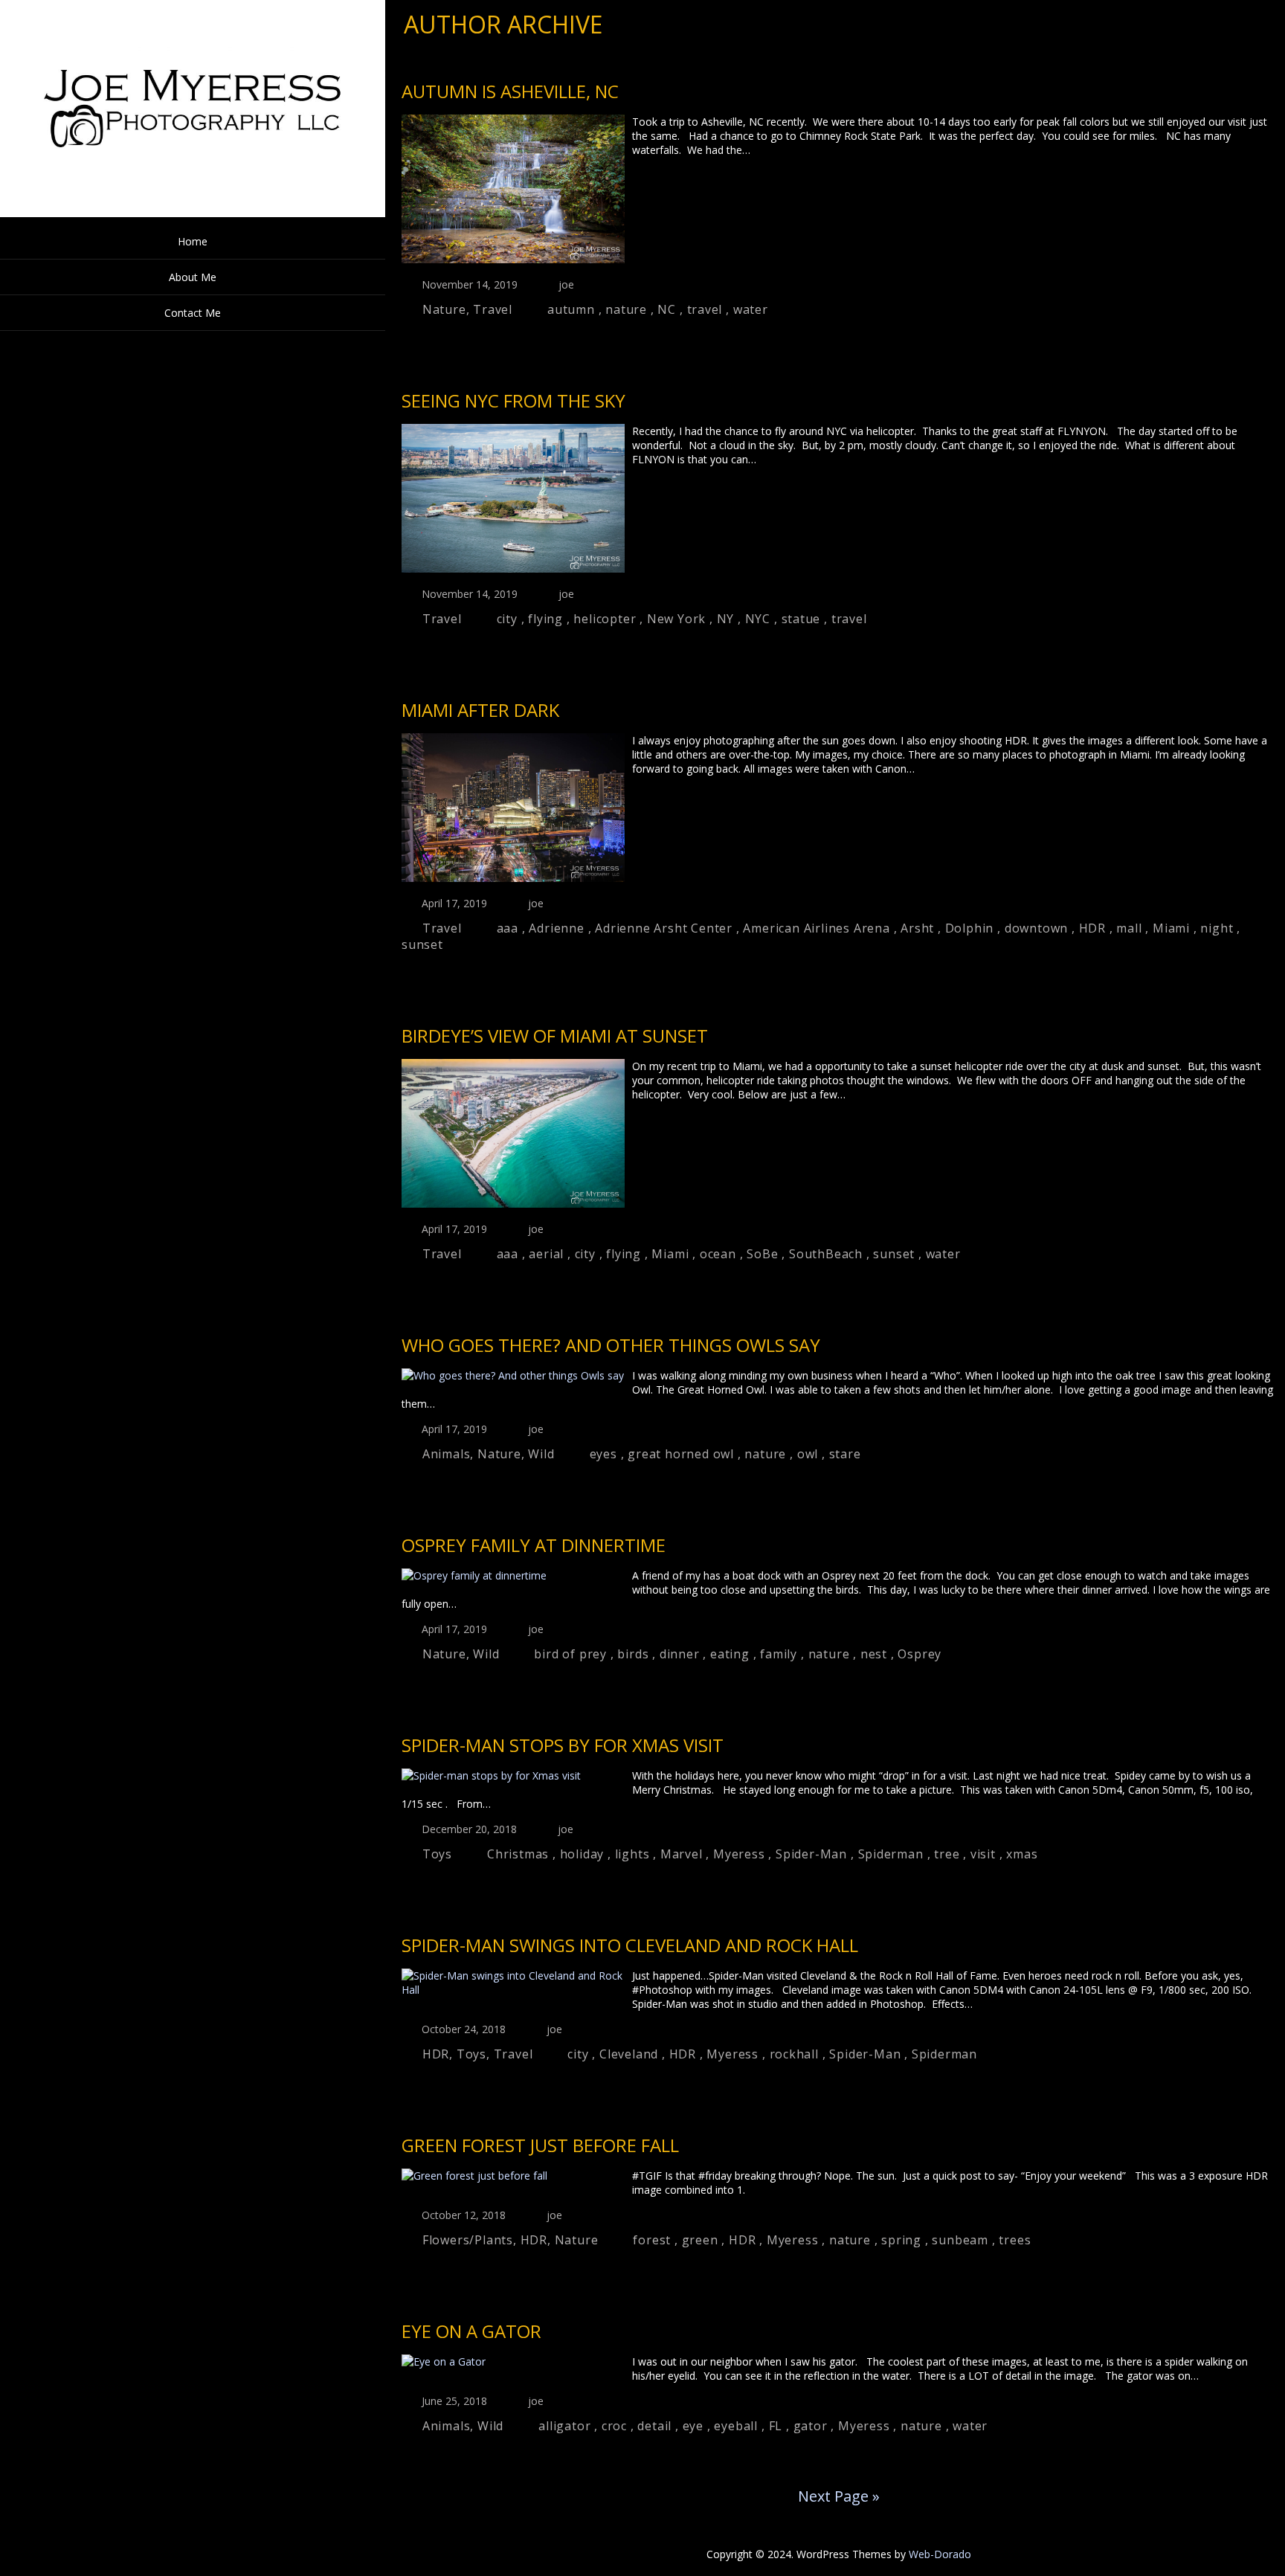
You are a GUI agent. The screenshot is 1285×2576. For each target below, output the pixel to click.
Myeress (739, 1854)
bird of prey (570, 1654)
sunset (422, 944)
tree (947, 1854)
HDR (1092, 928)
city (507, 619)
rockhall (794, 2054)
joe (566, 284)
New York (676, 619)
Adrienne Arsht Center (664, 928)
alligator (564, 2426)
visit (983, 1854)
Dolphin (970, 928)
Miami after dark (480, 710)
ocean (718, 1254)
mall (1129, 928)
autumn (571, 309)
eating (730, 1654)
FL (776, 2426)
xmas (1022, 1854)
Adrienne (556, 928)
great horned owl (681, 1454)
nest (874, 1654)
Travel (493, 309)
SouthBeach (826, 1254)
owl (808, 1454)
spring (901, 2240)
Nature (444, 309)
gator (811, 2426)
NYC (758, 619)
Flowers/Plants (468, 2240)
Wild (541, 1454)
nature (626, 309)
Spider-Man (811, 1854)
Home (193, 241)
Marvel (682, 1854)
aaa (508, 928)
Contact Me (193, 313)
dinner (680, 1654)
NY (726, 619)
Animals (447, 1454)
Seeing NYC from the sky (513, 400)
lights (632, 1854)
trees (1015, 2240)
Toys (437, 1854)
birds (633, 1654)
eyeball (736, 2426)
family (779, 1654)
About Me (193, 277)
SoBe (762, 1254)
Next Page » (839, 2496)
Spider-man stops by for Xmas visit (563, 1745)
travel (705, 309)
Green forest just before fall (540, 2145)
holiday (582, 1854)
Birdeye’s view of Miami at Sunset (555, 1036)
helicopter (605, 619)
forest (652, 2240)
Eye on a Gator (471, 2331)
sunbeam (960, 2240)
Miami (1171, 928)
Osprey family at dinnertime (534, 1545)
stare (845, 1454)
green (700, 2240)
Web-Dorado (940, 2554)
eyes (603, 1454)
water (751, 309)
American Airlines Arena (816, 928)
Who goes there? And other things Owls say (611, 1345)
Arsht (917, 928)
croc (614, 2426)
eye (693, 2426)
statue (801, 619)
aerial (546, 1254)
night (1217, 928)
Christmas (518, 1854)
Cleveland (629, 2054)
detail (654, 2426)
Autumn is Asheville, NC (510, 91)
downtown (1036, 928)
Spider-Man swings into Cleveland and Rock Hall (630, 1945)
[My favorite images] (193, 213)
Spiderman (891, 1854)
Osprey (920, 1654)
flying (545, 619)
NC (667, 309)
